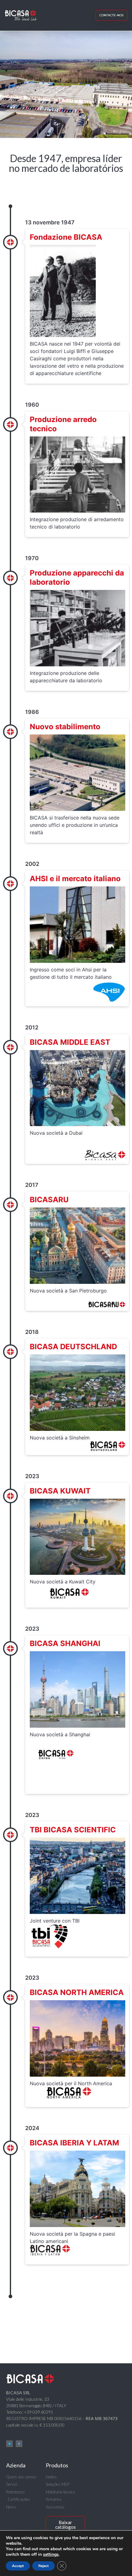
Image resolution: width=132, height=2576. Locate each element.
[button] (58, 15)
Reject (43, 2566)
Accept (18, 2566)
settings (51, 2555)
